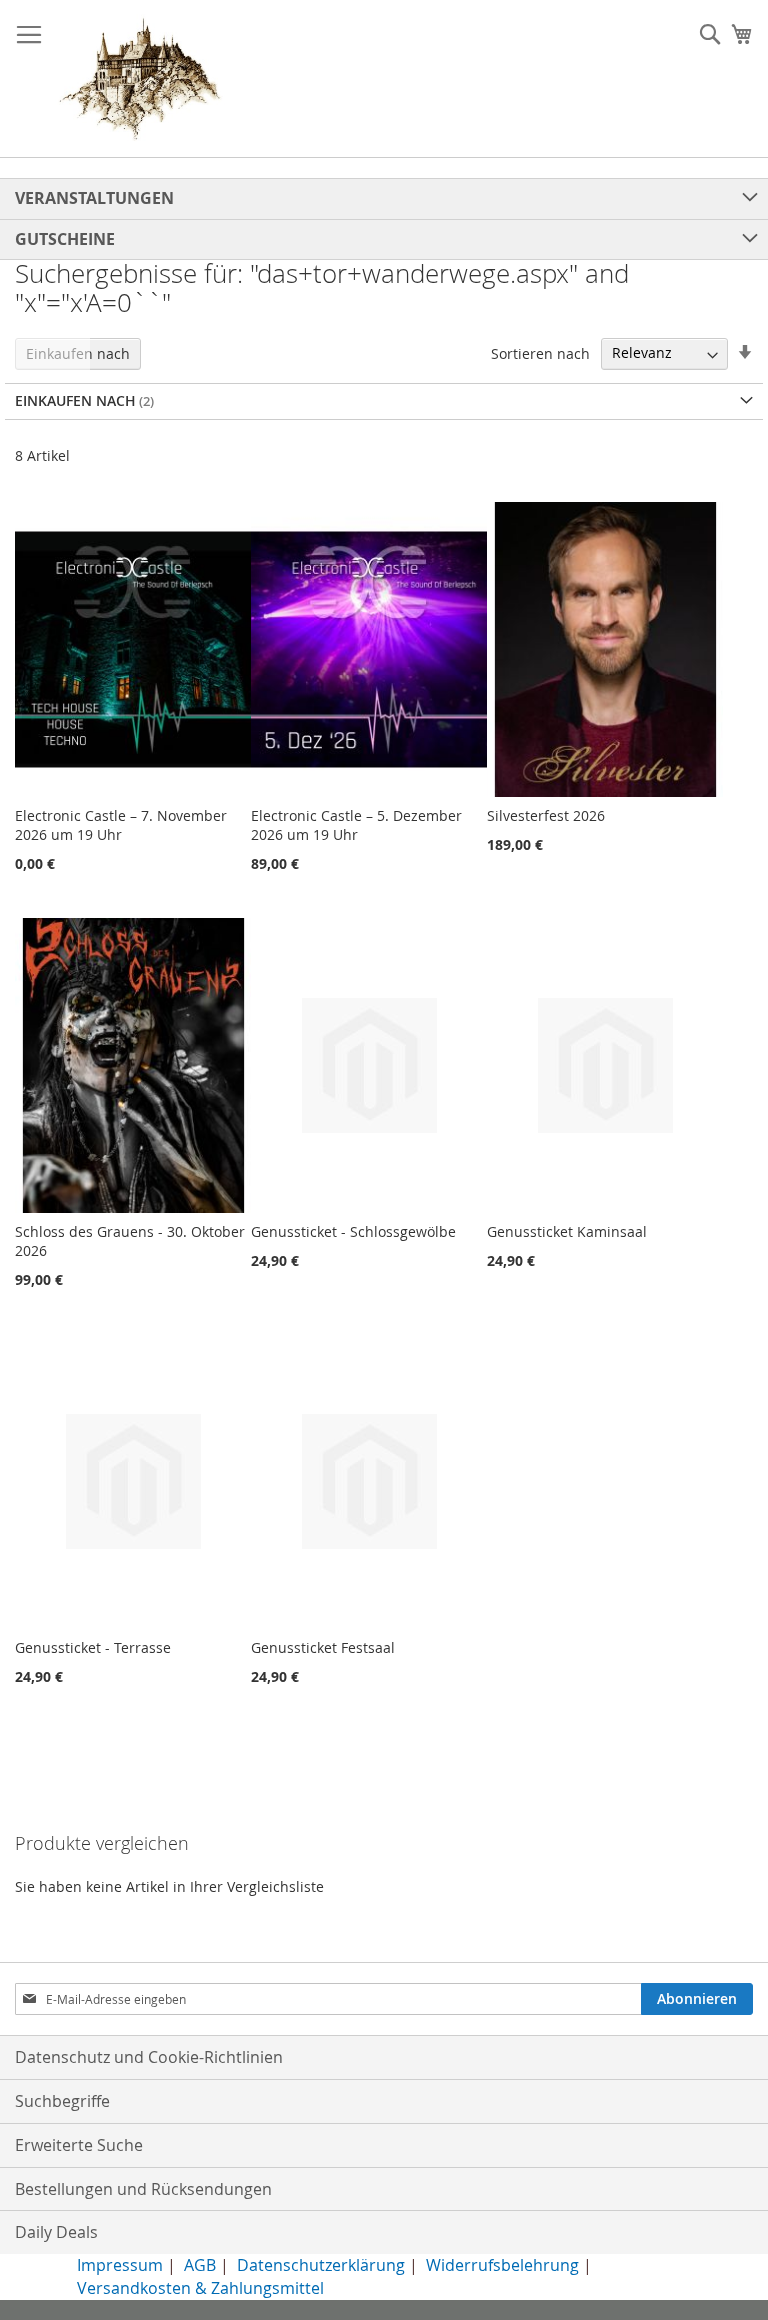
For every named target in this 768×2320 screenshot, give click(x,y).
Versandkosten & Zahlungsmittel (200, 2288)
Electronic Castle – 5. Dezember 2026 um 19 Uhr (356, 825)
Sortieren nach (540, 352)
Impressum (120, 2265)
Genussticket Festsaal (323, 1647)
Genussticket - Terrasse (93, 1647)
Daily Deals (56, 2232)
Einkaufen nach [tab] (78, 353)
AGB (200, 2265)
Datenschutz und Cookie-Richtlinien (149, 2057)
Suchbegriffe (62, 2101)
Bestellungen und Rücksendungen (143, 2189)
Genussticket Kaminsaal (567, 1231)
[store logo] (140, 79)
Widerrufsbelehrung (502, 2265)
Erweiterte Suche (79, 2145)
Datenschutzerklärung (321, 2265)
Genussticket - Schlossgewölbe (353, 1231)
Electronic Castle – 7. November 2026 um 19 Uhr (121, 825)
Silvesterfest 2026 (546, 815)
